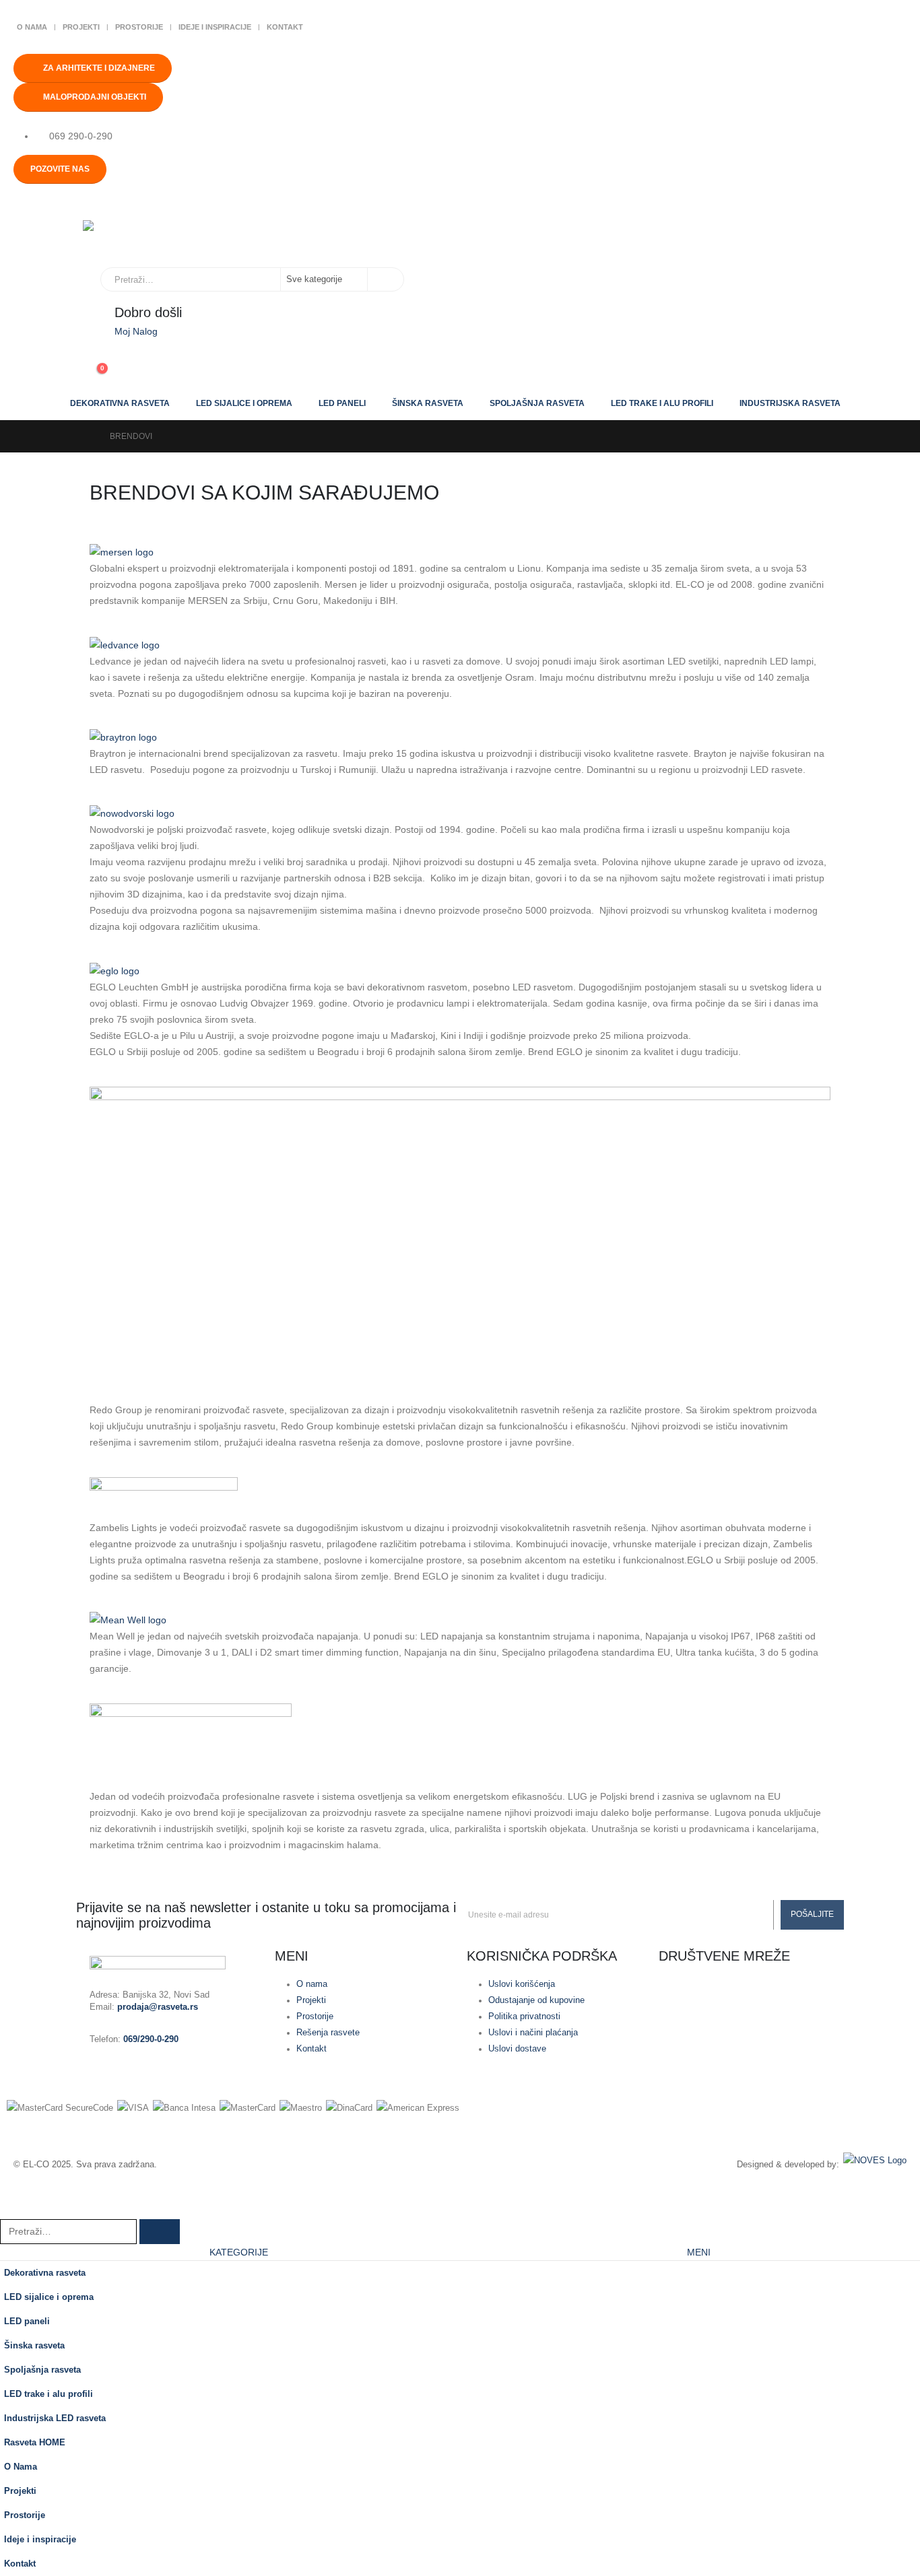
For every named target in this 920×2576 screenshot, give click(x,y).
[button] (8, 2210)
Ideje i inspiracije (215, 27)
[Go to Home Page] (87, 436)
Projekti (81, 27)
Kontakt (285, 27)
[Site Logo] (150, 237)
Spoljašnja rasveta (537, 403)
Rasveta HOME (35, 2443)
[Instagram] (712, 1993)
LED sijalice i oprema (244, 403)
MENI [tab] (699, 2252)
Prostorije (139, 27)
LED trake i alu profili (662, 403)
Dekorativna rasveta (120, 403)
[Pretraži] (385, 279)
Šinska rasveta (428, 403)
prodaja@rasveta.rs (158, 2007)
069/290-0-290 (151, 2039)
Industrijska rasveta (790, 403)
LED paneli (342, 403)
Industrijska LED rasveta (55, 2418)
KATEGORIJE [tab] (239, 2252)
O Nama (32, 27)
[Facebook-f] (676, 1993)
